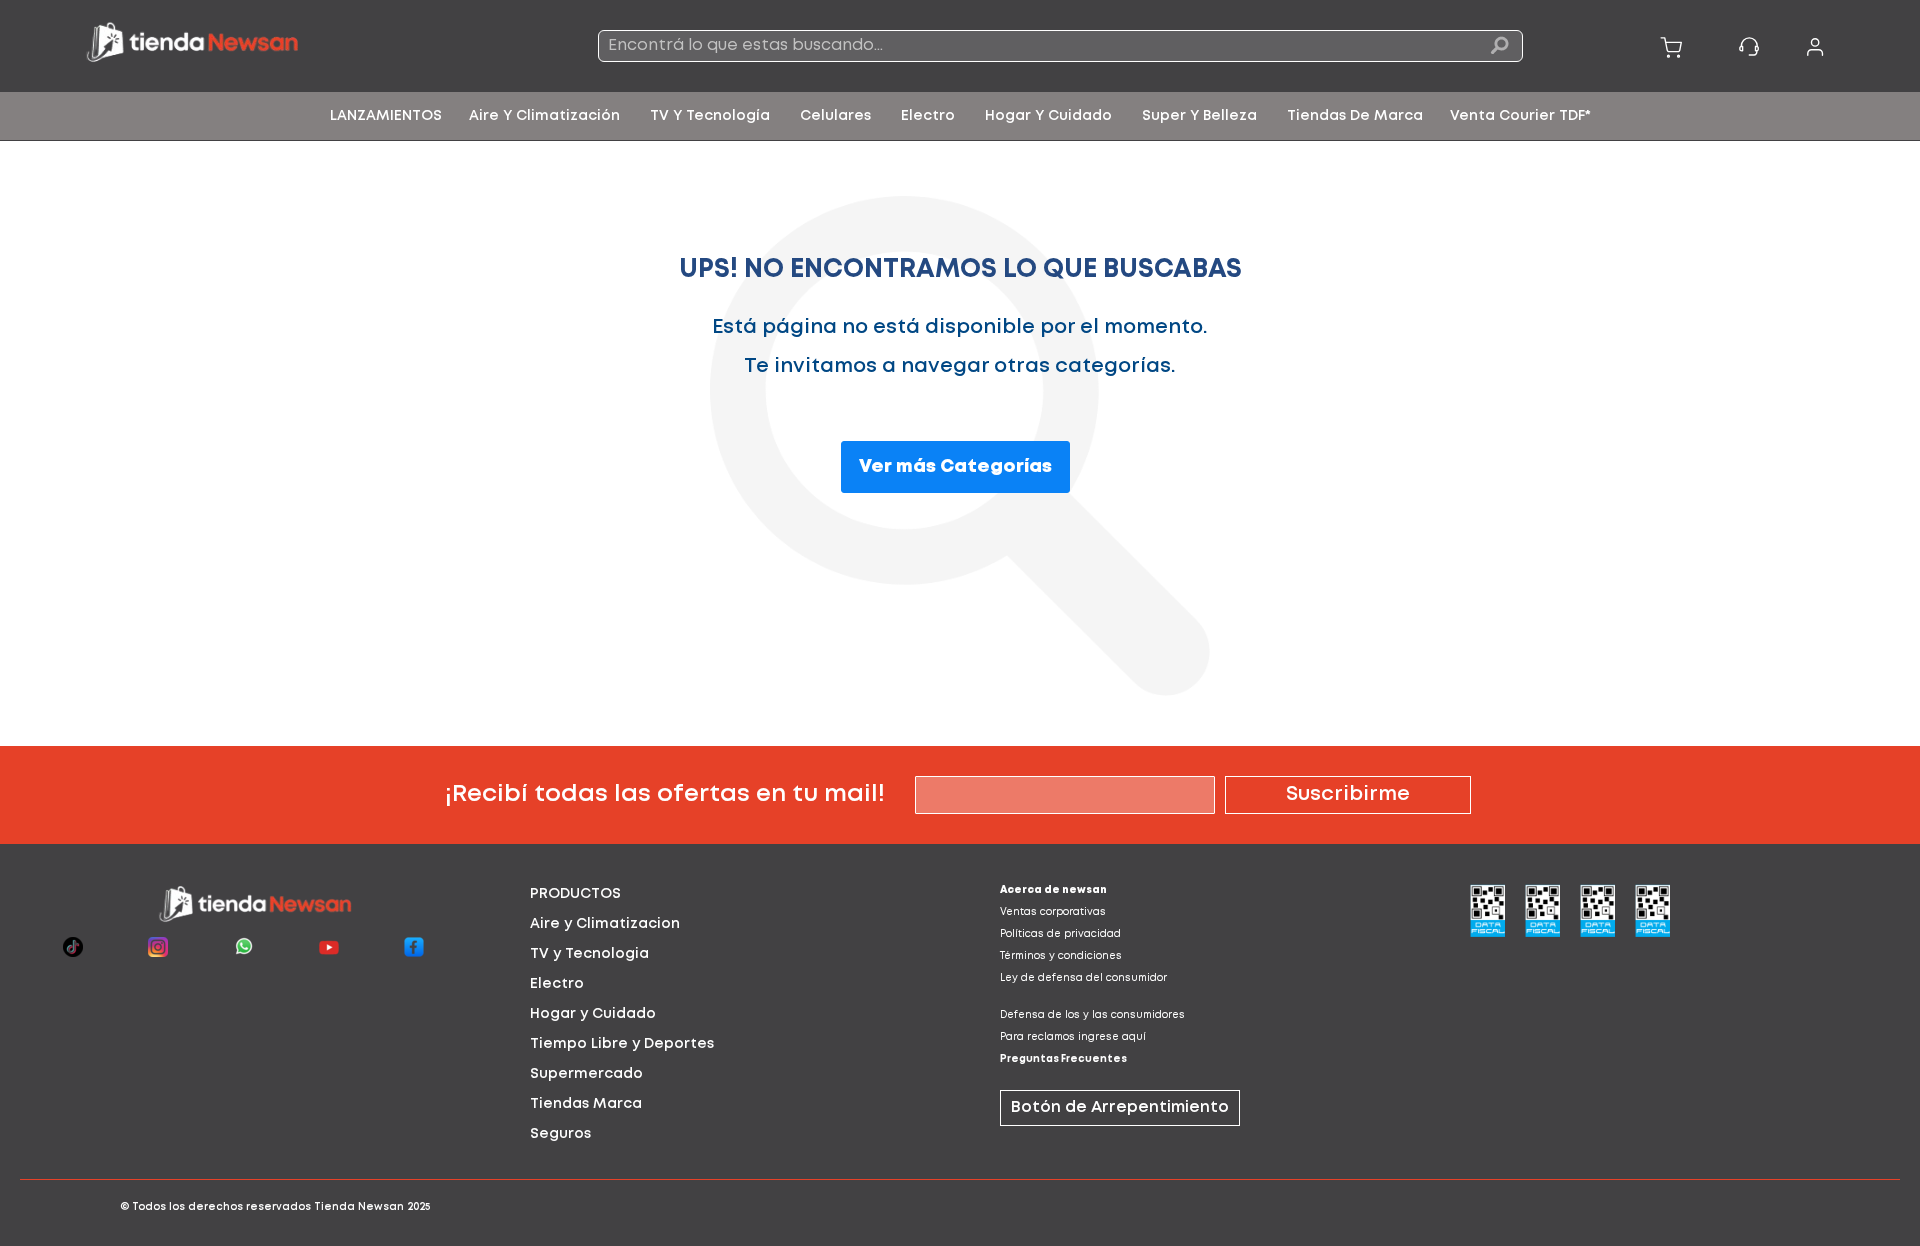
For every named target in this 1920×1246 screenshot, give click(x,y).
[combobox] (1060, 46)
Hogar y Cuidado (593, 1014)
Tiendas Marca (586, 1104)
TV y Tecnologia (589, 954)
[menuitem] (386, 116)
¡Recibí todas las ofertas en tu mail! (665, 794)
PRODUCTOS (575, 894)
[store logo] (270, 46)
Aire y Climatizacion (605, 924)
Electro (557, 984)
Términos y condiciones (1061, 956)
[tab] (725, 894)
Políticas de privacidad (1060, 934)
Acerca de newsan (1053, 890)
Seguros (560, 1134)
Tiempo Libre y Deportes (622, 1044)
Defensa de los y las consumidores (1092, 1015)
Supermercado (586, 1074)
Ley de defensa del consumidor (1083, 978)
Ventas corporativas (1053, 912)
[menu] (960, 116)
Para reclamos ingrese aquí (1073, 1037)
